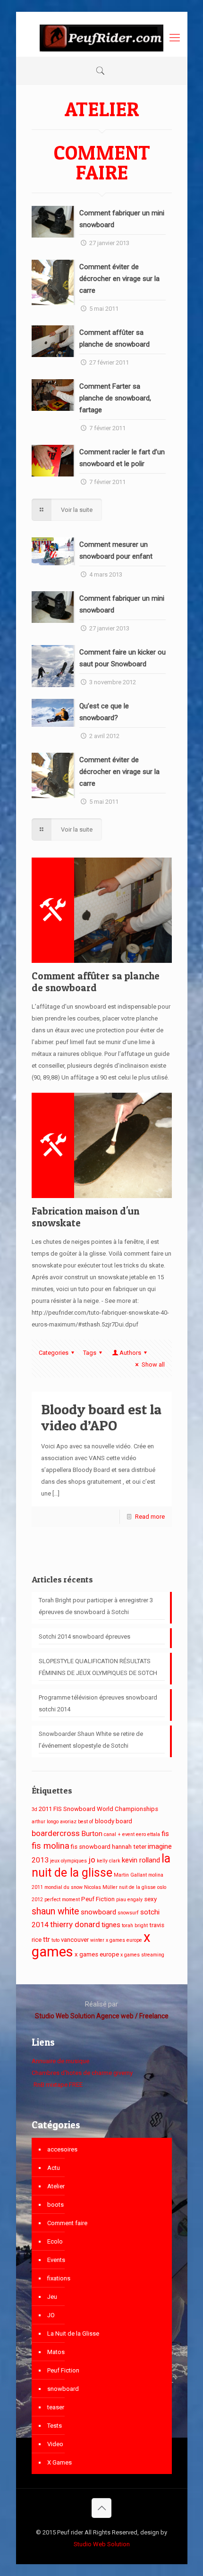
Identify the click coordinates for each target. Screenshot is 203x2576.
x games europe (97, 1954)
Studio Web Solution (102, 2544)
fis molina (51, 1846)
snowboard (98, 1912)
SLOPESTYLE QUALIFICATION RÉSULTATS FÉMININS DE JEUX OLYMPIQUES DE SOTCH (98, 1667)
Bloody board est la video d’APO (101, 1417)
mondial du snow (63, 1887)
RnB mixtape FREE (57, 2085)
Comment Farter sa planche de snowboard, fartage (115, 398)
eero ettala (148, 1834)
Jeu (52, 2297)
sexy (150, 1899)
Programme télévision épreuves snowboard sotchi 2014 (98, 1703)
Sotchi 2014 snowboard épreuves (85, 1637)
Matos (56, 2352)
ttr (47, 1939)
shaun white (55, 1911)
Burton (92, 1834)
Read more (150, 1517)
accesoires (62, 2149)
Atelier (56, 2186)
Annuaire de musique (60, 2061)
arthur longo (45, 1822)
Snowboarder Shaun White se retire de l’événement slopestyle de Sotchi (91, 1740)
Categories (54, 1353)
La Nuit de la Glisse (73, 2334)
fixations (59, 2278)
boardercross (56, 1833)
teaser (56, 2407)
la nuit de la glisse (101, 1866)
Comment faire (67, 2223)
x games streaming (142, 1955)
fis (165, 1834)
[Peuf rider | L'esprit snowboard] (102, 38)
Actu (54, 2168)
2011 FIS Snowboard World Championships (98, 1809)
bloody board (114, 1821)
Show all (153, 1365)
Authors (130, 1353)
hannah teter (129, 1847)
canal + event (119, 1834)
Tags (90, 1353)
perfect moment (62, 1900)
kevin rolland (141, 1860)
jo (92, 1860)
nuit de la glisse (137, 1887)
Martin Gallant (130, 1875)
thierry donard (75, 1924)
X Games (59, 2462)
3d (34, 1809)
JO (51, 2315)
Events (56, 2260)
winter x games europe (116, 1940)
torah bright (135, 1926)
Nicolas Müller (101, 1887)
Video (55, 2444)
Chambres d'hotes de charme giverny (82, 2073)
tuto (55, 1940)
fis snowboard (91, 1847)
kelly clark (109, 1861)
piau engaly (129, 1900)
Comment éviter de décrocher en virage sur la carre (119, 279)
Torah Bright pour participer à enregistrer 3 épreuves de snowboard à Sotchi (96, 1606)
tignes (111, 1925)
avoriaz (68, 1822)
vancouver (75, 1940)
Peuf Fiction (98, 1899)
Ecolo (55, 2241)
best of (86, 1822)
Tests (55, 2426)
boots (55, 2205)
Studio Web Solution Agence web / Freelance (102, 2016)
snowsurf (128, 1913)
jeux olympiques (68, 1861)
